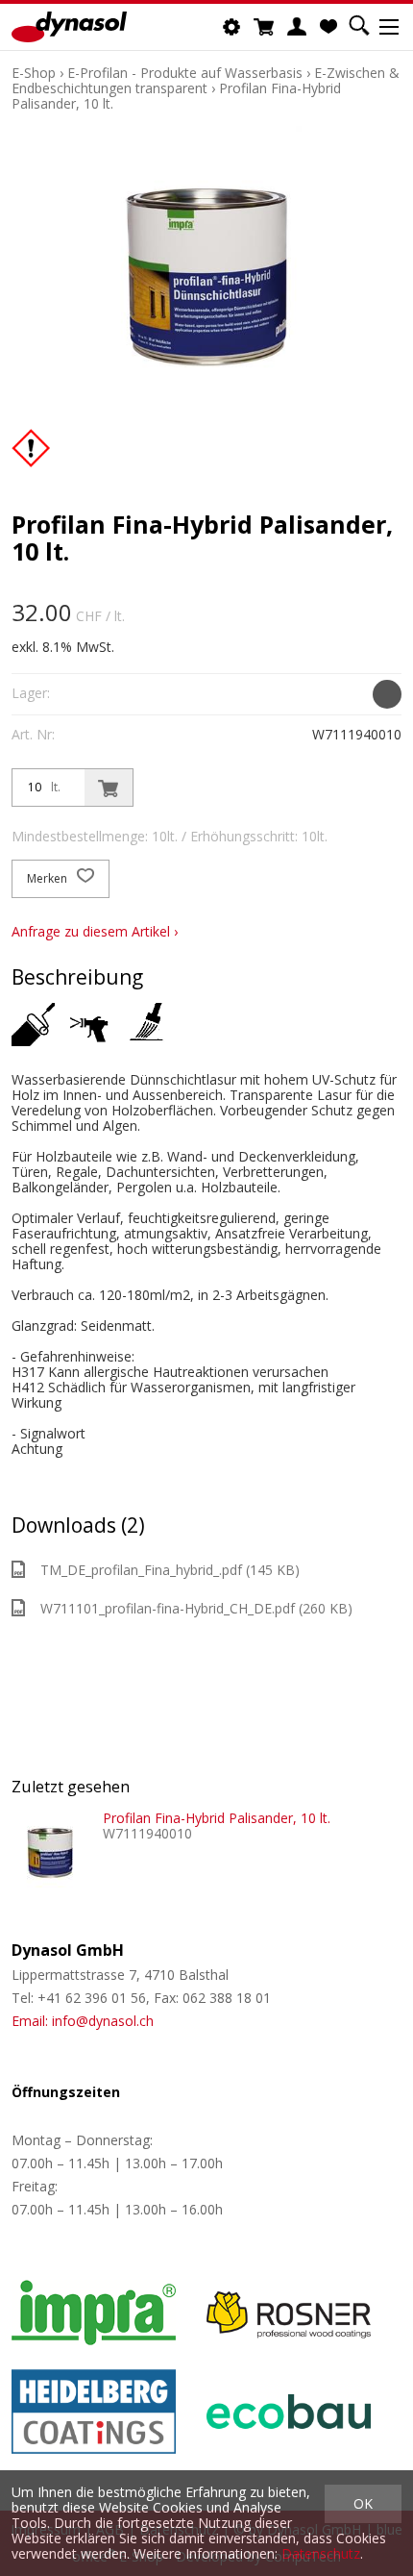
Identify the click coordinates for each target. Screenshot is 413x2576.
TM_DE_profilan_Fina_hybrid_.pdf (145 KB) (170, 1570)
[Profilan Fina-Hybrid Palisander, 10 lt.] (50, 1849)
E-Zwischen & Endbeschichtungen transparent (206, 80)
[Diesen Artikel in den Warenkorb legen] (109, 788)
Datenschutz (321, 2553)
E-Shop (34, 73)
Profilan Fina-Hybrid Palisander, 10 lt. (217, 1818)
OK (363, 2503)
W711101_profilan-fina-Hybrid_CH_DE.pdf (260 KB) (196, 1608)
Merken (49, 878)
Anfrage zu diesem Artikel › (95, 931)
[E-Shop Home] (69, 27)
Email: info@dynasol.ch (83, 2021)
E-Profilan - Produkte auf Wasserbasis (185, 73)
